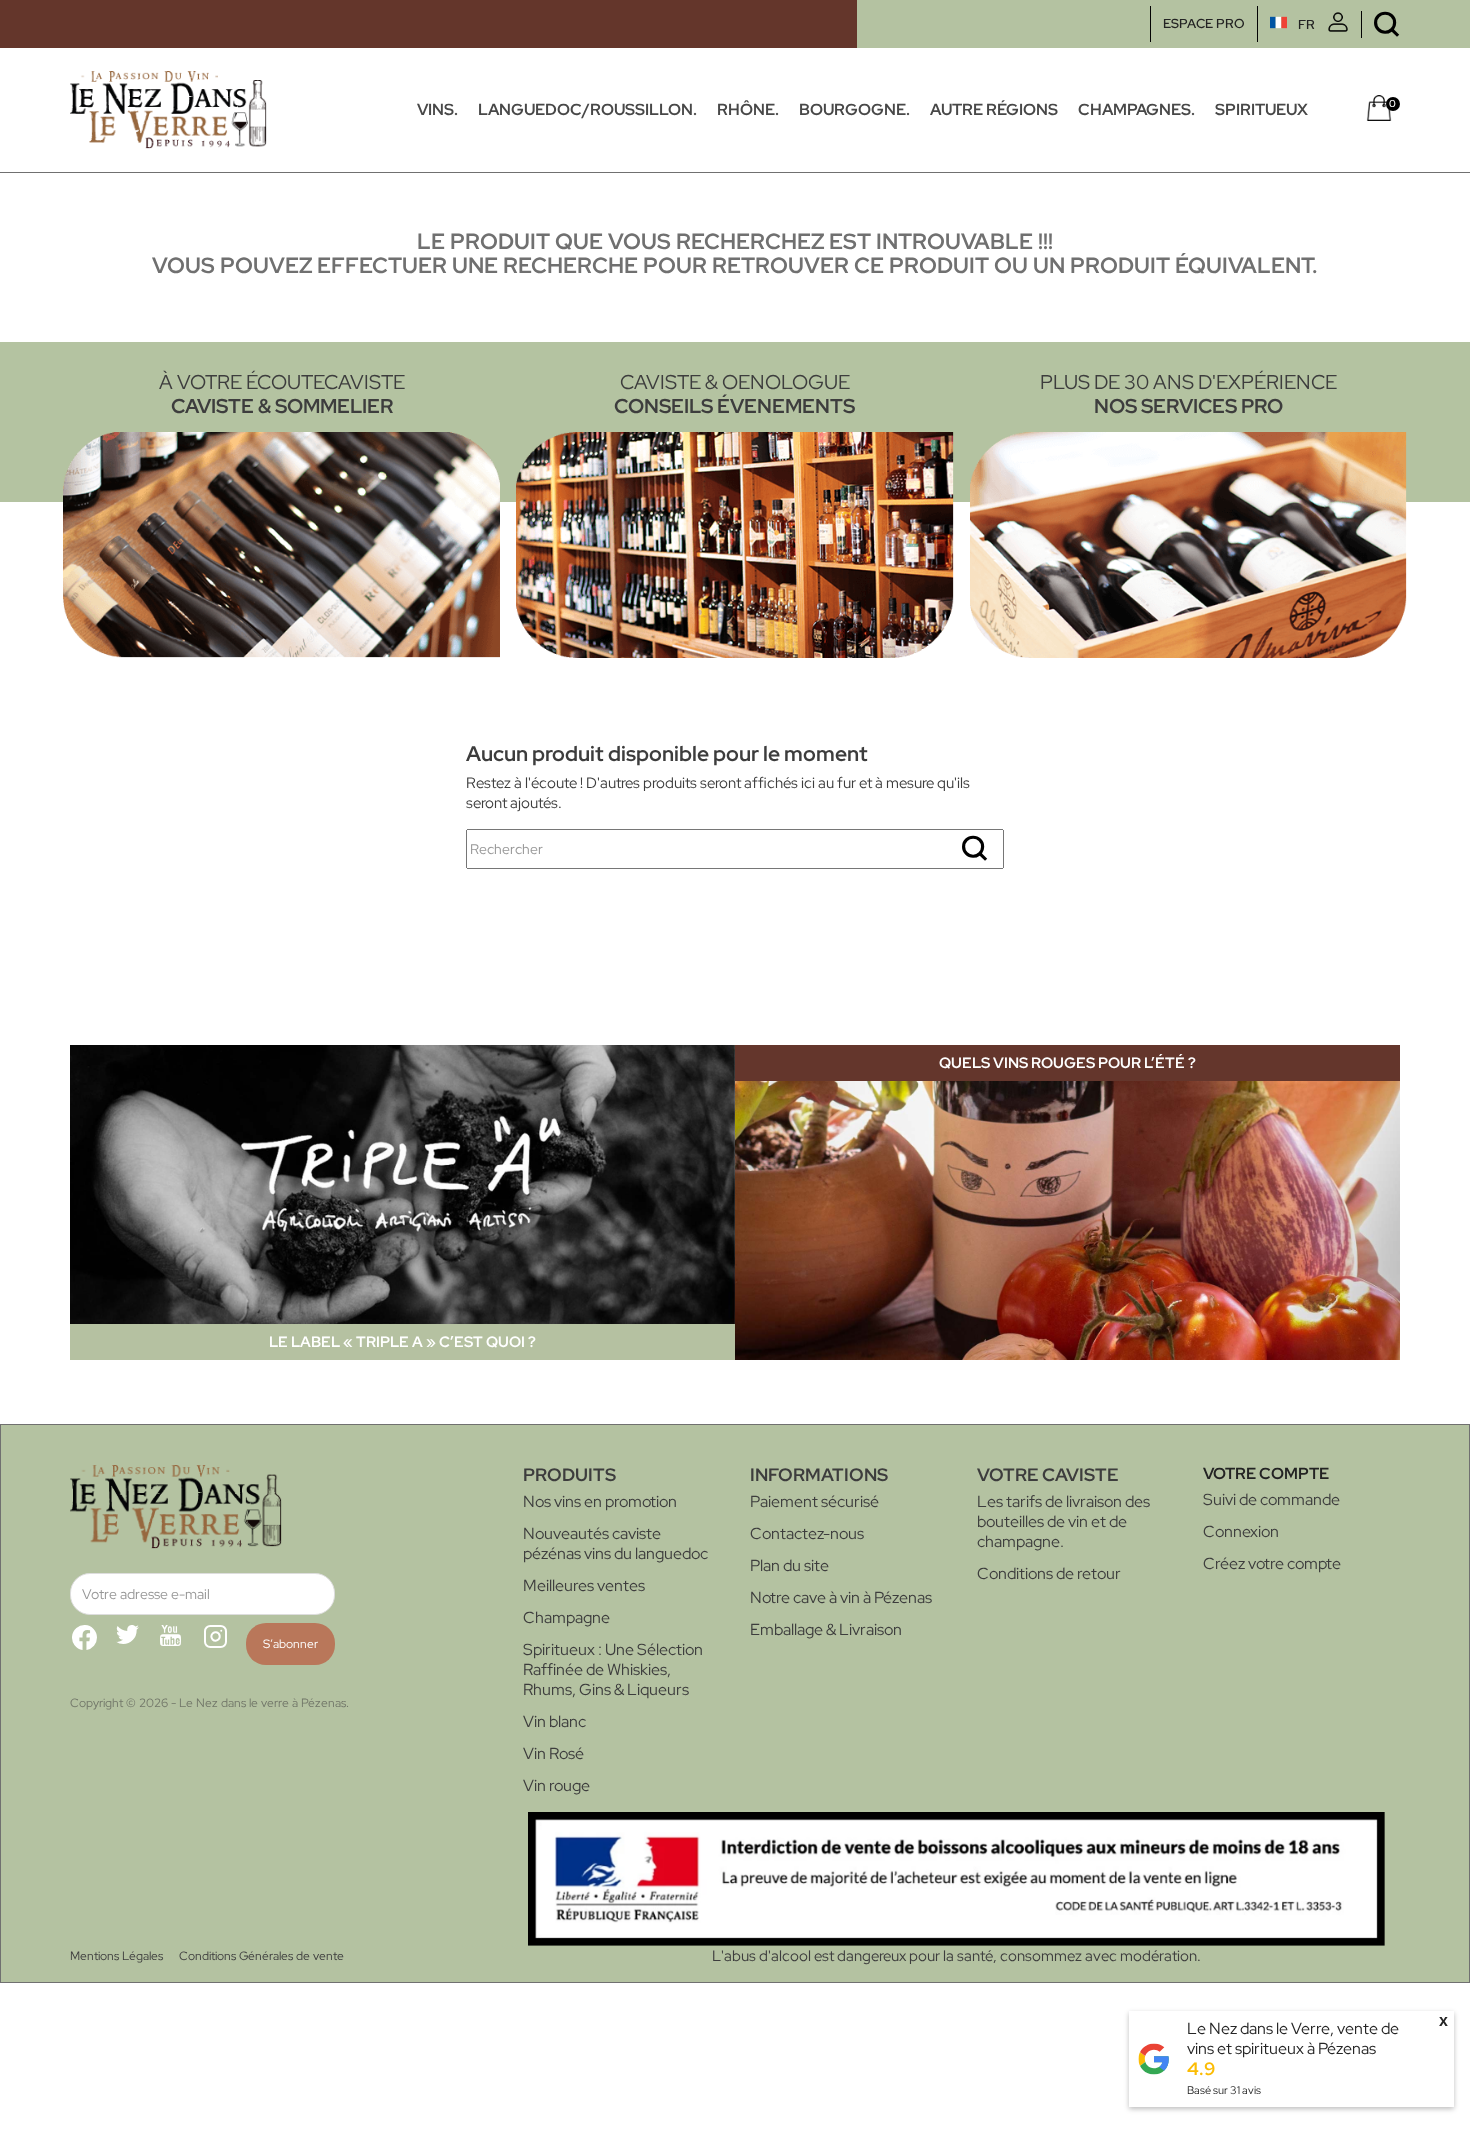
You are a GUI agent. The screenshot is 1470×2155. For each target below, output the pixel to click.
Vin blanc (554, 1721)
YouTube (180, 1645)
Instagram (224, 1645)
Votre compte (1266, 1473)
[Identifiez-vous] (1338, 27)
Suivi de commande (1271, 1499)
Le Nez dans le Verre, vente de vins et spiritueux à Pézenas (1293, 2038)
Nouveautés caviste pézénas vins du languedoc (615, 1543)
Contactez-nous (807, 1533)
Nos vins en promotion (600, 1501)
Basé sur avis (1224, 2090)
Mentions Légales (116, 1956)
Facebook (92, 1645)
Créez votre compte (1272, 1563)
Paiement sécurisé (814, 1501)
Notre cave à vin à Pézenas (841, 1597)
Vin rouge (556, 1785)
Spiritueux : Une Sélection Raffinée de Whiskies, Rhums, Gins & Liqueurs (613, 1669)
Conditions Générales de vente (261, 1956)
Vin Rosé (553, 1753)
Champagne (566, 1617)
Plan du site (789, 1565)
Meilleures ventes (584, 1585)
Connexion (1241, 1531)
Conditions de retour (1049, 1573)
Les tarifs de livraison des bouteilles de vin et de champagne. (1063, 1521)
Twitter (136, 1645)
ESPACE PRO (1204, 23)
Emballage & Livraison (826, 1629)
